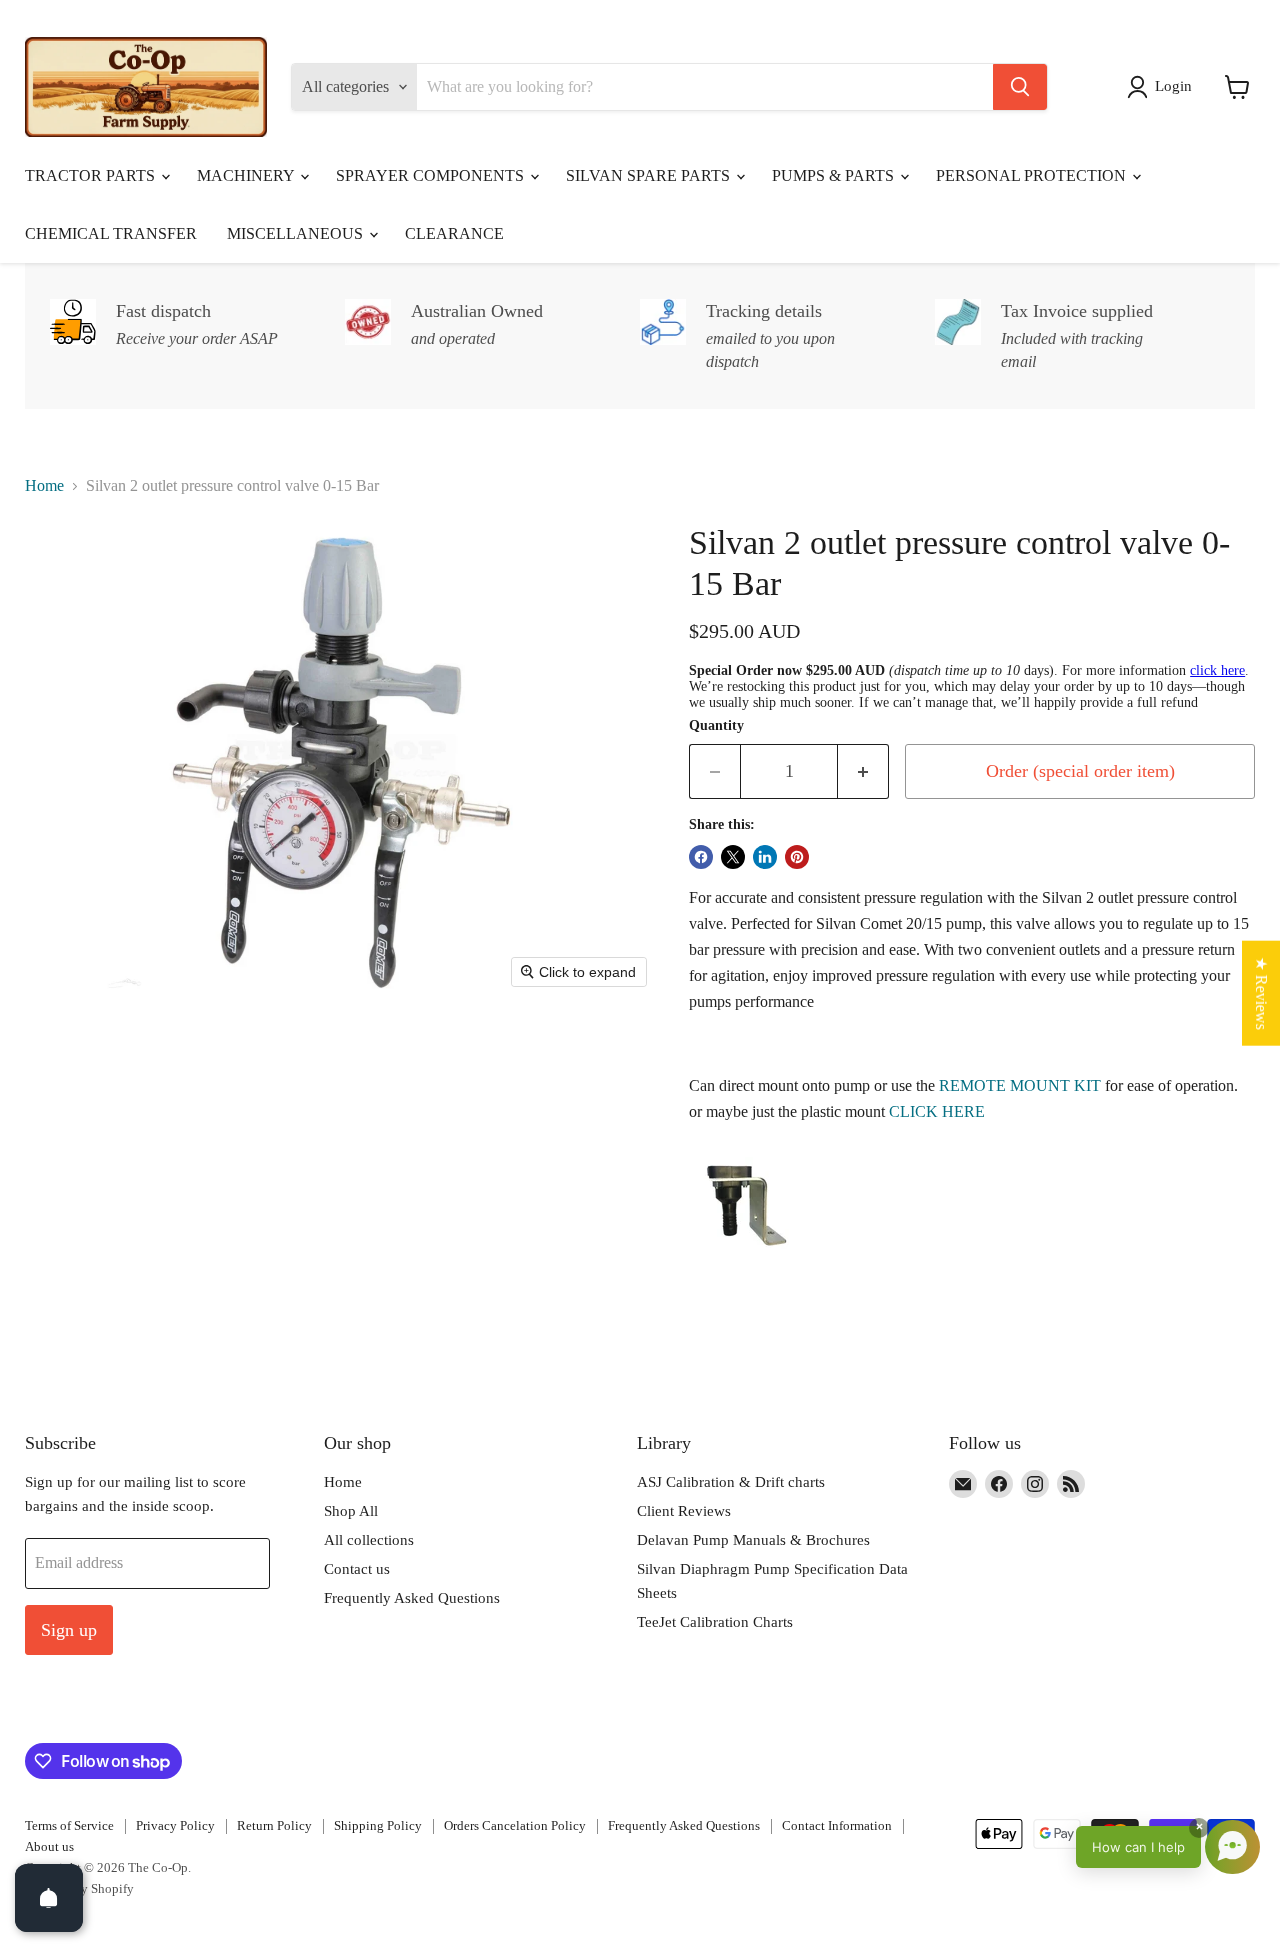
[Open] (49, 1898)
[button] (1163, 87)
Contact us (357, 1569)
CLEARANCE (454, 233)
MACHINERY (247, 175)
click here (1217, 670)
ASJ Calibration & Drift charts (731, 1482)
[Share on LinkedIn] (765, 857)
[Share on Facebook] (701, 857)
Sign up (69, 1630)
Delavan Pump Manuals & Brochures (753, 1540)
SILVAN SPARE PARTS (650, 175)
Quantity (716, 725)
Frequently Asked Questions (412, 1598)
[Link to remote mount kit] (739, 1267)
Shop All (351, 1511)
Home (44, 485)
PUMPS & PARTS (835, 175)
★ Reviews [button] (1261, 992)
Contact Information (837, 1825)
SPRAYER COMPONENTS (432, 175)
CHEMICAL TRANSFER (111, 233)
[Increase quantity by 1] (863, 771)
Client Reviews (684, 1511)
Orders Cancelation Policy (515, 1825)
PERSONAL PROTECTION (1033, 175)
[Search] (1020, 87)
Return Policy (274, 1825)
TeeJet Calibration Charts (715, 1622)
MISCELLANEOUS (297, 233)
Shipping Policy (378, 1825)
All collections (369, 1540)
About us (49, 1846)
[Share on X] (733, 857)
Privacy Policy (175, 1825)
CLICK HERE (937, 1111)
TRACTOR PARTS (92, 175)
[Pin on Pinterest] (797, 857)
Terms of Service (69, 1825)
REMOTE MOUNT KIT (1020, 1085)
